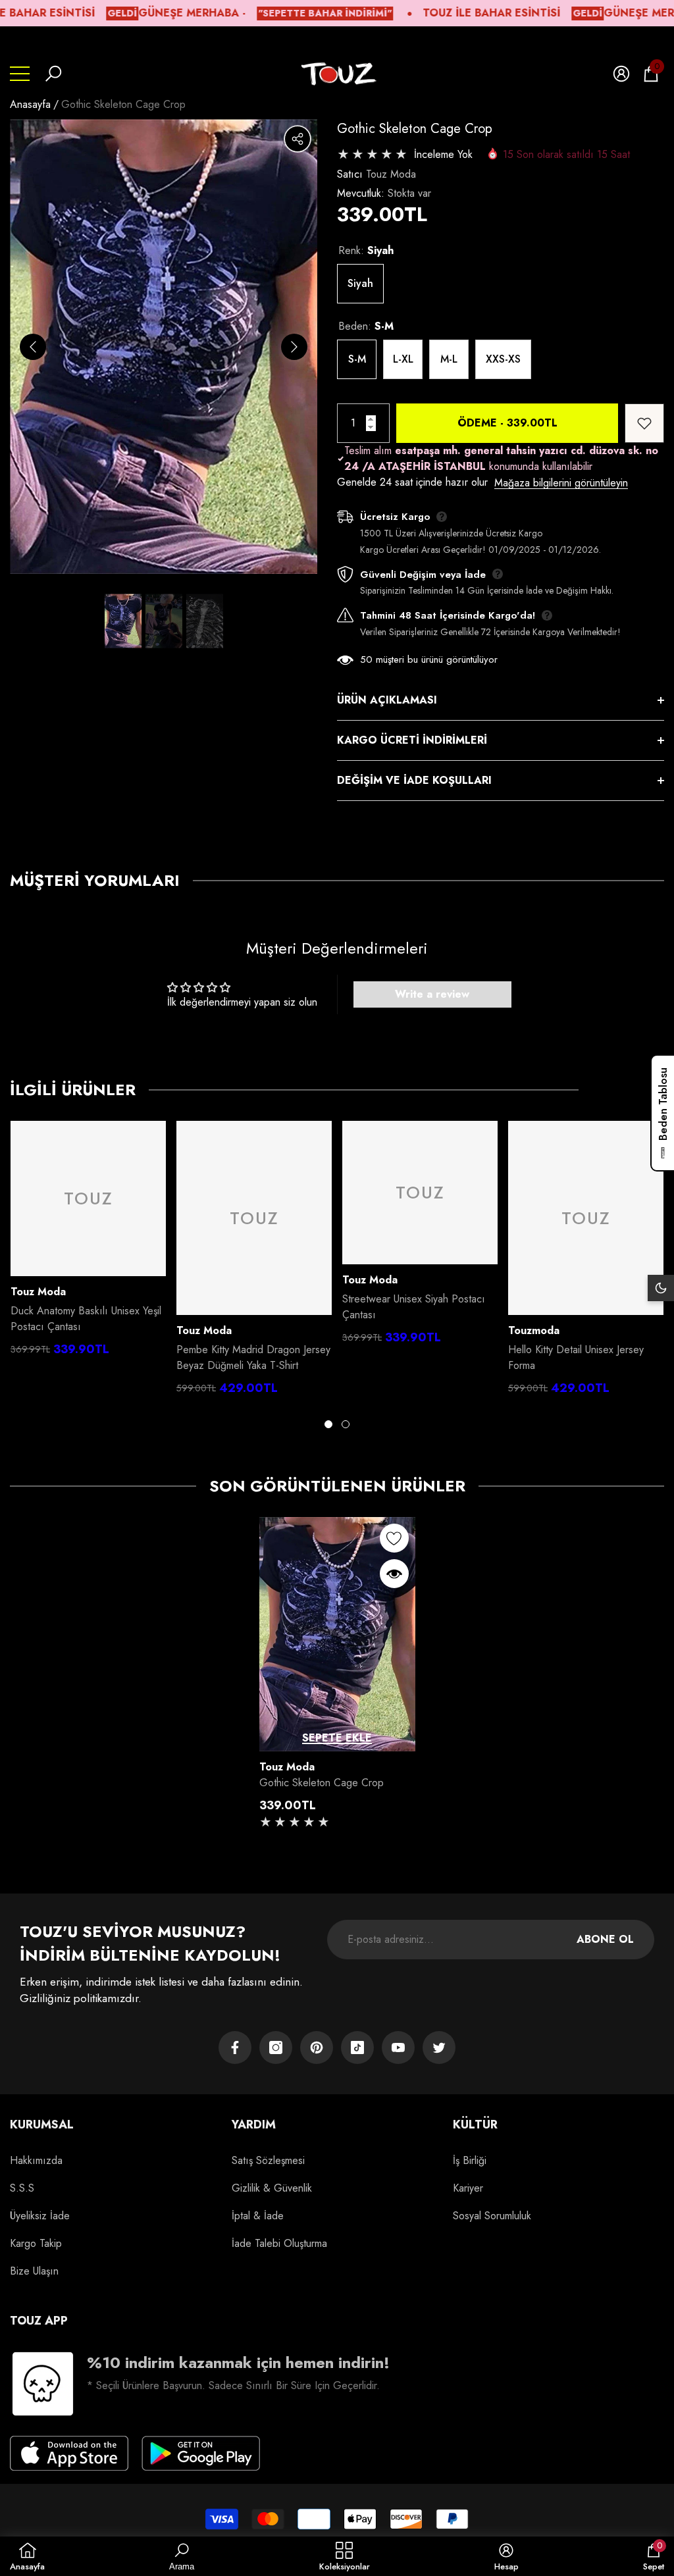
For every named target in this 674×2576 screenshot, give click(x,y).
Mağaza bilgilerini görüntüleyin (561, 483)
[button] (53, 74)
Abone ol (605, 1939)
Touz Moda (391, 174)
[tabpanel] (88, 1242)
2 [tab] (346, 1424)
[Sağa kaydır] (294, 347)
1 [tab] (328, 1424)
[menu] (20, 74)
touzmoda (534, 1330)
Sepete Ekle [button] (337, 1738)
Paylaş (298, 139)
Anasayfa (30, 104)
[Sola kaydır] (33, 347)
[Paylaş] (298, 139)
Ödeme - (507, 423)
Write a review (432, 994)
